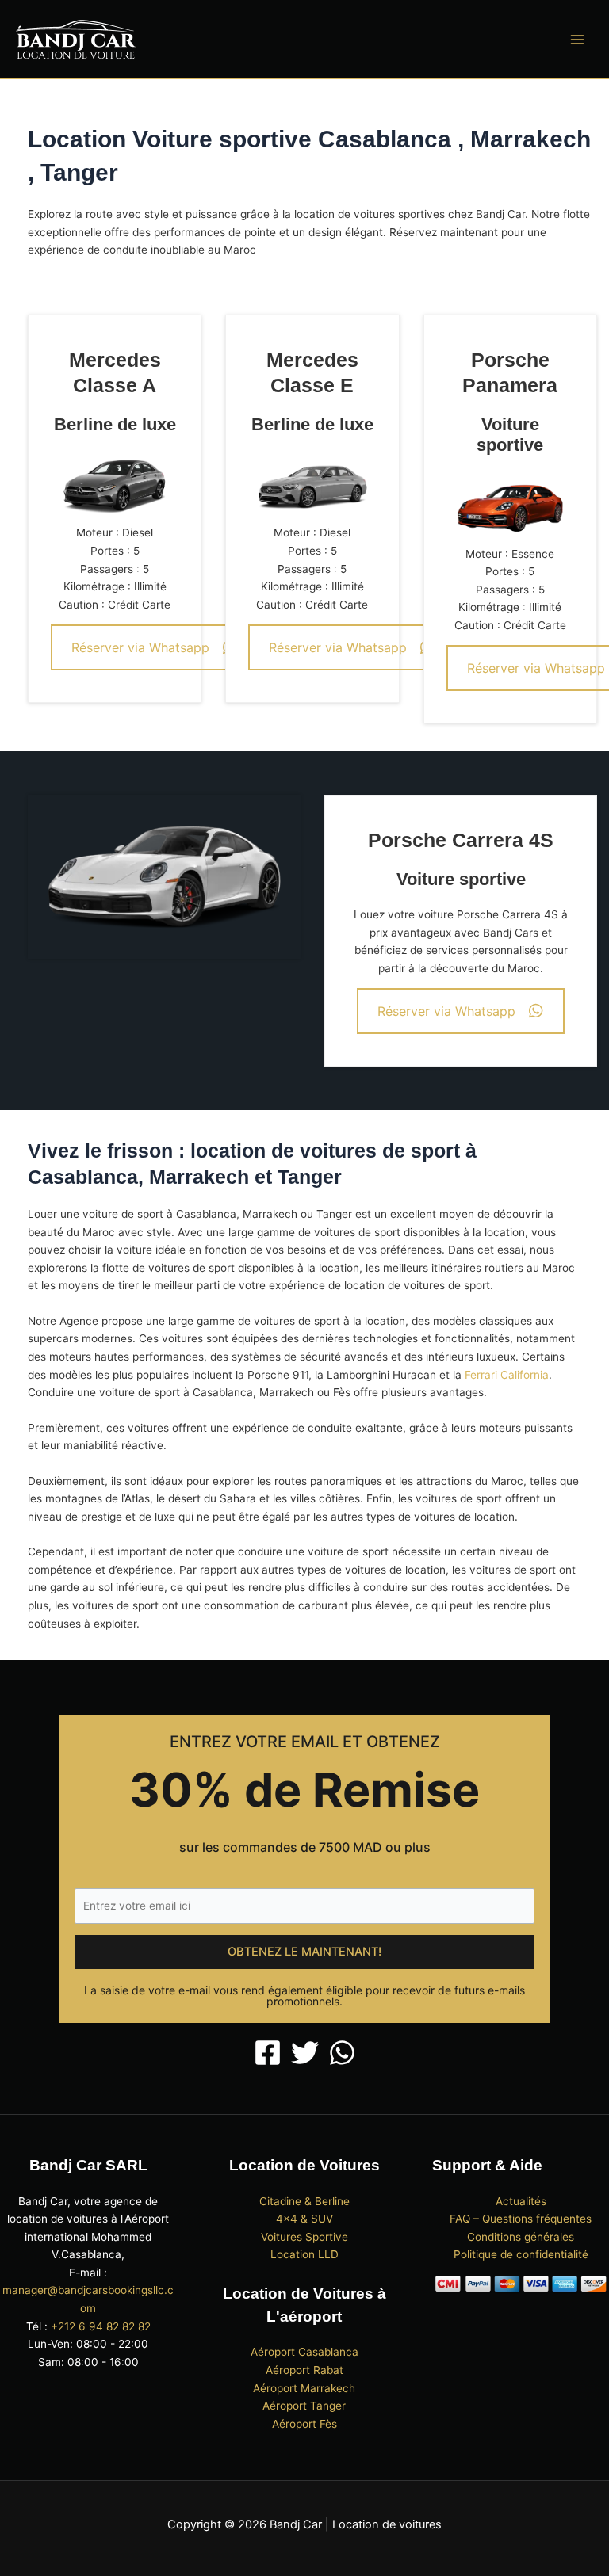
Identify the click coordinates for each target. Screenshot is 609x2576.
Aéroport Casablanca (304, 2352)
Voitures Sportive (304, 2237)
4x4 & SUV (304, 2219)
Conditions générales (521, 2237)
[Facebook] (268, 2053)
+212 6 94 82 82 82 (101, 2326)
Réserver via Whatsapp (140, 647)
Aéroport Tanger (304, 2406)
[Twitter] (305, 2053)
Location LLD (304, 2254)
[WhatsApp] (342, 2053)
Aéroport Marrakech (304, 2388)
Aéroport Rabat (304, 2370)
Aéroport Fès (304, 2424)
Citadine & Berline (304, 2201)
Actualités (521, 2201)
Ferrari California (507, 1375)
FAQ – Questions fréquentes (521, 2219)
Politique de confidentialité (521, 2254)
